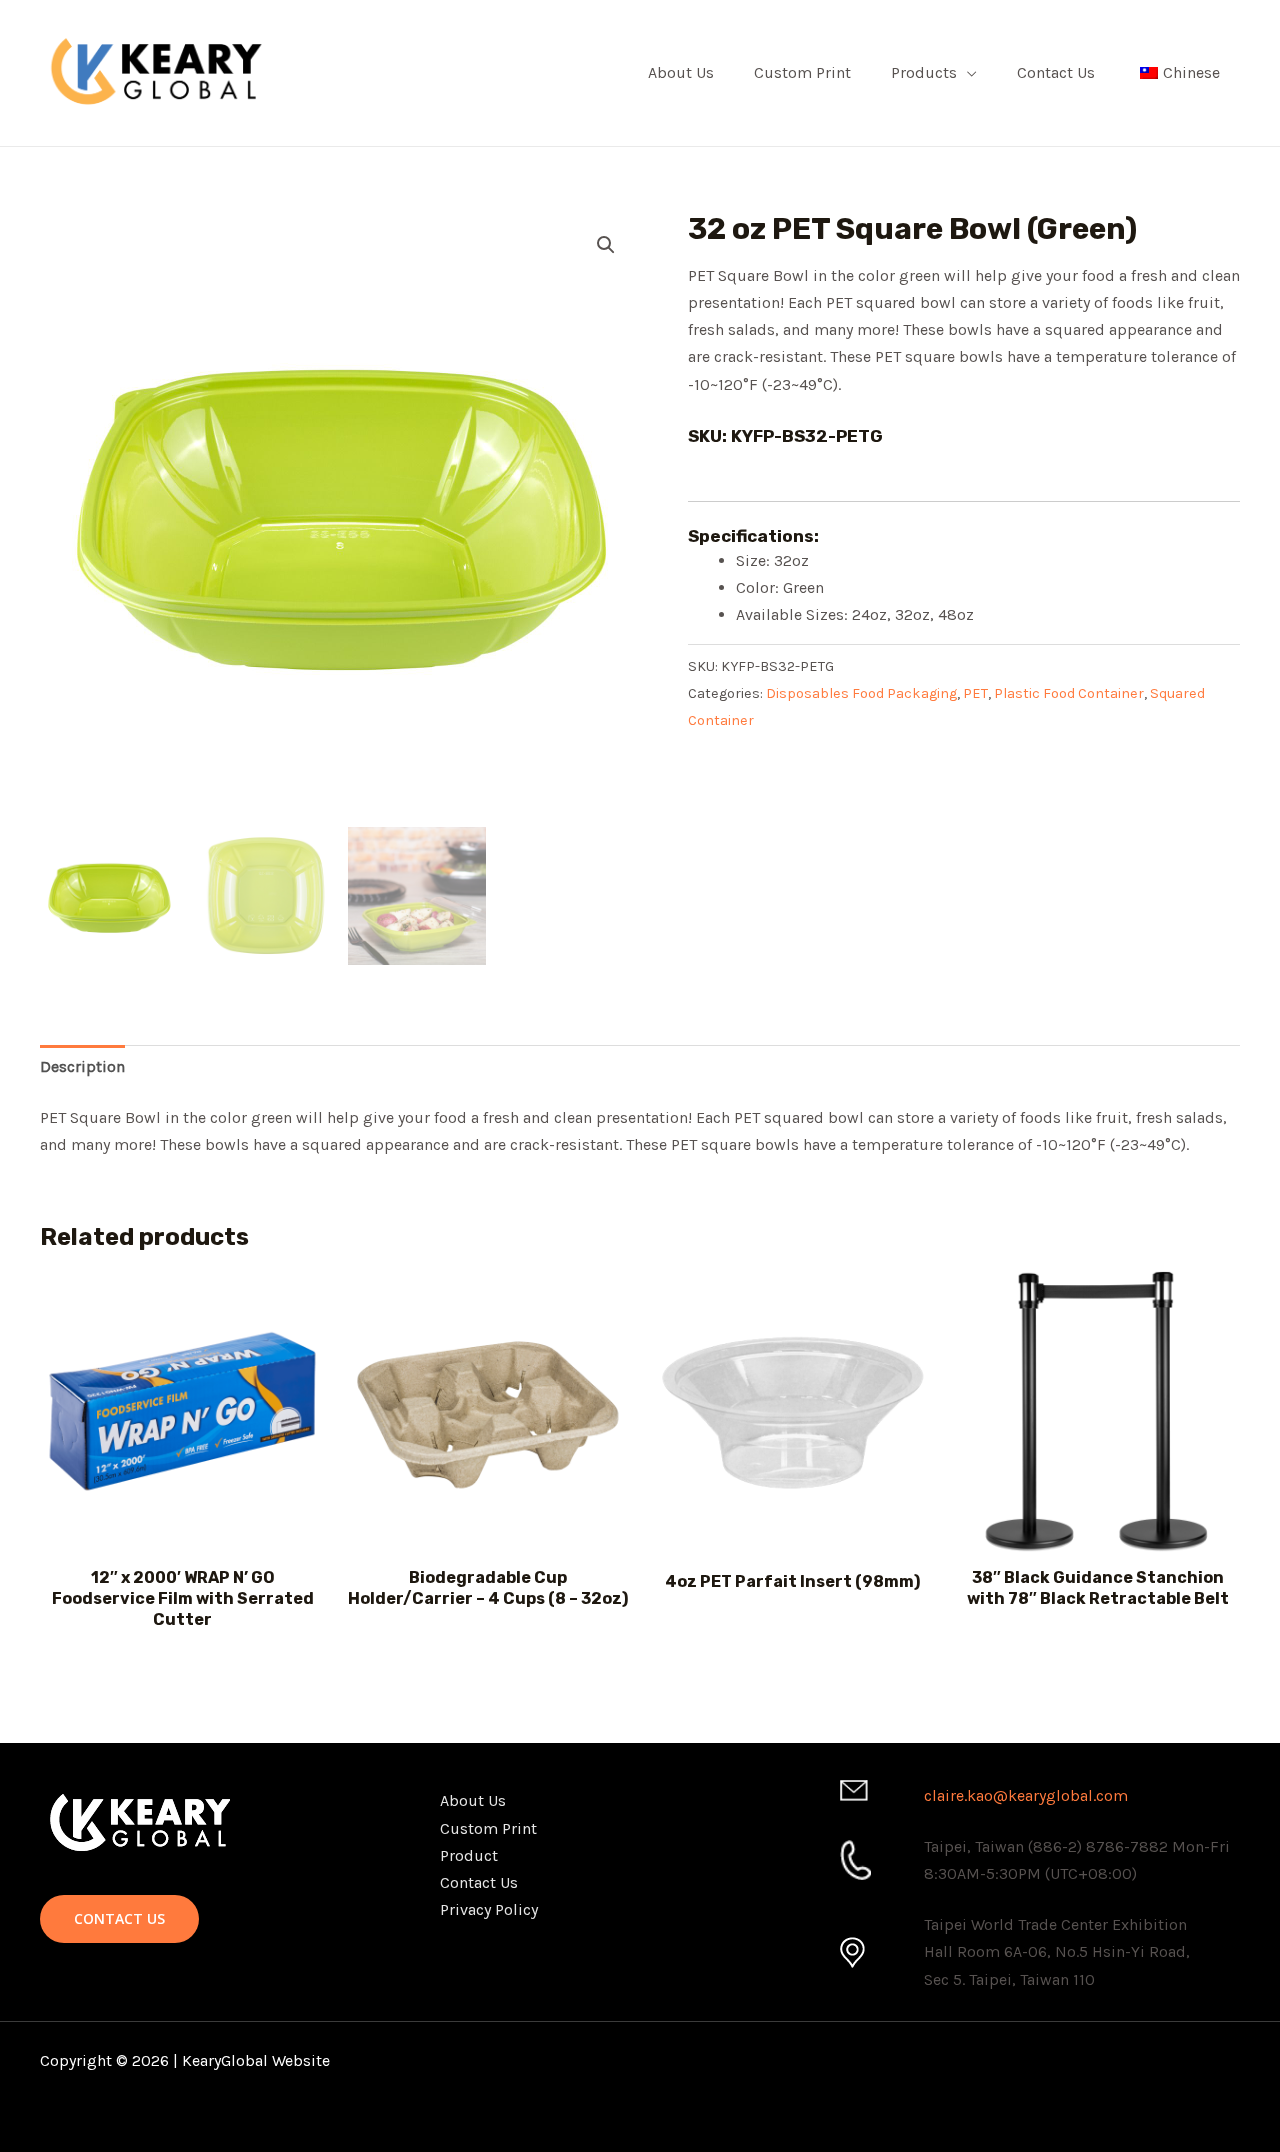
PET (975, 693)
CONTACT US (119, 1918)
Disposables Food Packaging (861, 693)
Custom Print (802, 72)
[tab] (82, 1066)
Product (469, 1855)
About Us (681, 72)
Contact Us (1056, 72)
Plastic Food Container (1069, 693)
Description (82, 1066)
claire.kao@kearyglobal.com (1026, 1795)
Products (924, 72)
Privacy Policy (489, 1909)
